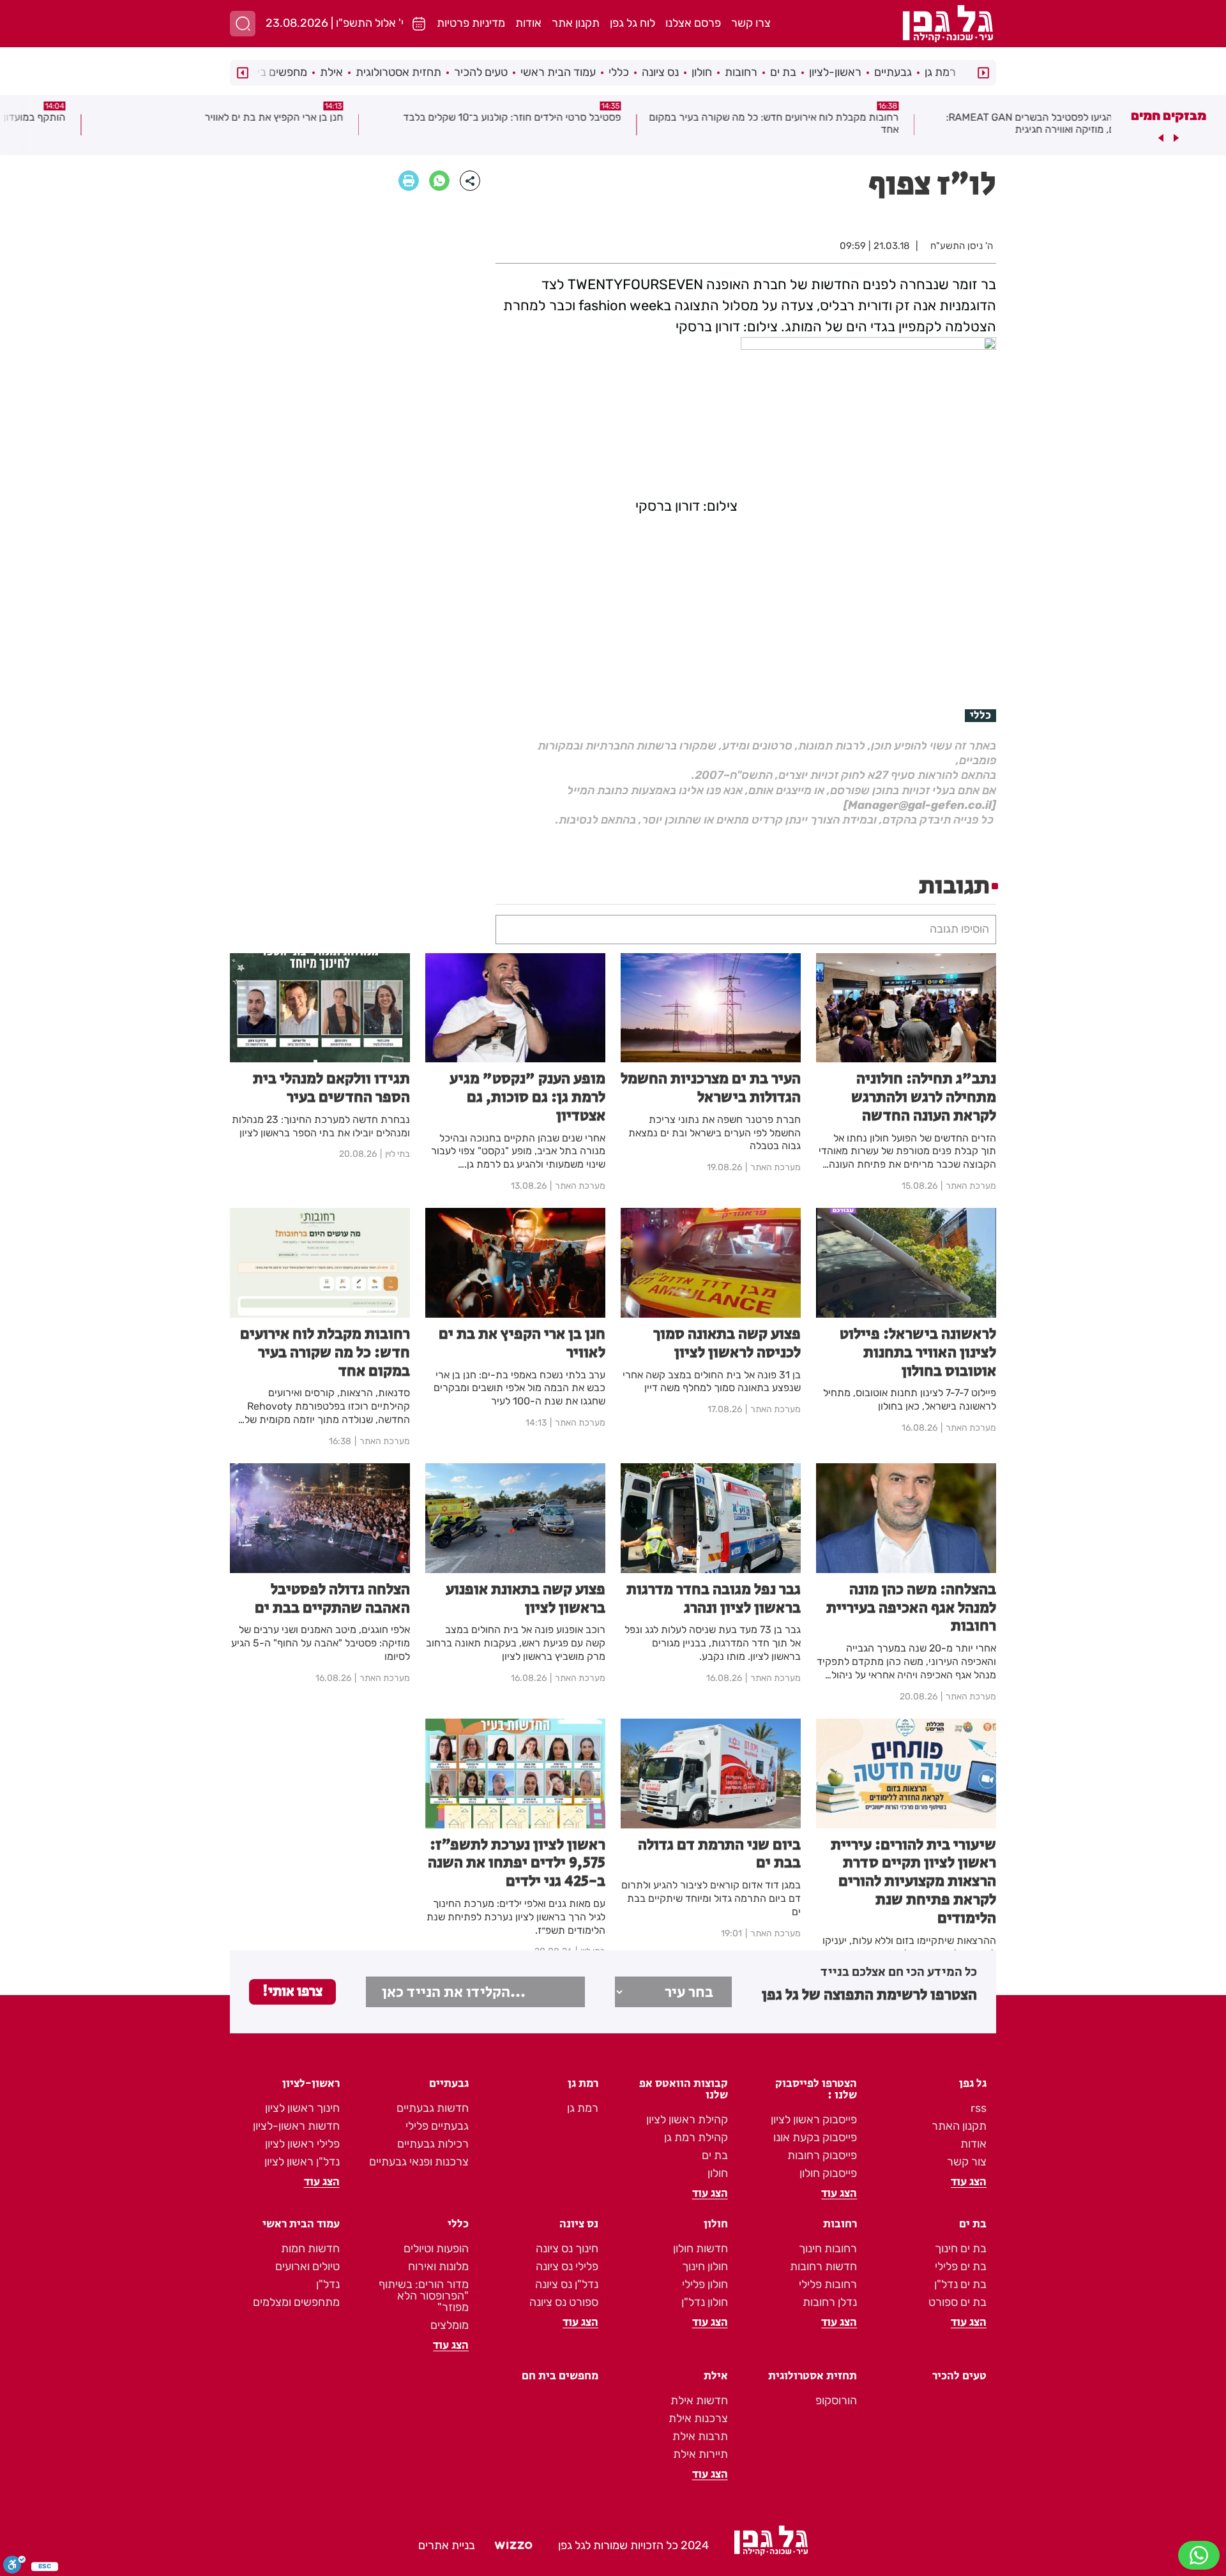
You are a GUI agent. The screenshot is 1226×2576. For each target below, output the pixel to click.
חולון (702, 72)
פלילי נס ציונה (567, 2266)
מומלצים (450, 2325)
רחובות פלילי (828, 2284)
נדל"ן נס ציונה (567, 2284)
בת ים (783, 72)
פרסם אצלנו (693, 23)
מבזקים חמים (1169, 116)
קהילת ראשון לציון (687, 2120)
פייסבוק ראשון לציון (814, 2120)
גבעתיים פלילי (437, 2126)
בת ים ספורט (957, 2302)
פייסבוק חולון (828, 2173)
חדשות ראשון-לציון (296, 2126)
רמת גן (940, 72)
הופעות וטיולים (436, 2248)
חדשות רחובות (823, 2266)
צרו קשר (751, 23)
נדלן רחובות (830, 2302)
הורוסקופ (836, 2400)
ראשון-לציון (835, 72)
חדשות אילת (699, 2400)
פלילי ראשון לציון (302, 2144)
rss (979, 2108)
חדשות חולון (700, 2248)
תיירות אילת (700, 2454)
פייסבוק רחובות (822, 2155)
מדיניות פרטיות (471, 23)
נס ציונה (660, 72)
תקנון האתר (959, 2126)
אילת (331, 72)
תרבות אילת (700, 2436)
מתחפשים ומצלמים (296, 2302)
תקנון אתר (576, 23)
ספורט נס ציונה (564, 2302)
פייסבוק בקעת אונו (815, 2137)
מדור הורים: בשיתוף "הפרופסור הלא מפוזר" (424, 2296)
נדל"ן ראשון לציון (302, 2162)
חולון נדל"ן (705, 2302)
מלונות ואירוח (438, 2266)
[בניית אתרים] (513, 2545)
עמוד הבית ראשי (558, 72)
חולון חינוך (705, 2266)
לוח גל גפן (632, 23)
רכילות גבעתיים (433, 2144)
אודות (528, 23)
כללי (619, 72)
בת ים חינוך (961, 2248)
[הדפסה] (409, 181)
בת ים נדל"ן (960, 2284)
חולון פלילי (705, 2284)
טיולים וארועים (307, 2266)
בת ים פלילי (961, 2266)
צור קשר (967, 2162)
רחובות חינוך (828, 2248)
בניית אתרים (447, 2545)
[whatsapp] (439, 181)
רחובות (741, 72)
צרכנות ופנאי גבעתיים (419, 2162)
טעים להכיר (481, 72)
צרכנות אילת (698, 2418)
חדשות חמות (310, 2248)
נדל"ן (328, 2284)
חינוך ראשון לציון (302, 2108)
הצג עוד (969, 2182)
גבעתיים (893, 72)
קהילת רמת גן (696, 2137)
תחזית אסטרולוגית (398, 72)
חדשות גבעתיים (433, 2108)
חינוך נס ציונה (567, 2248)
